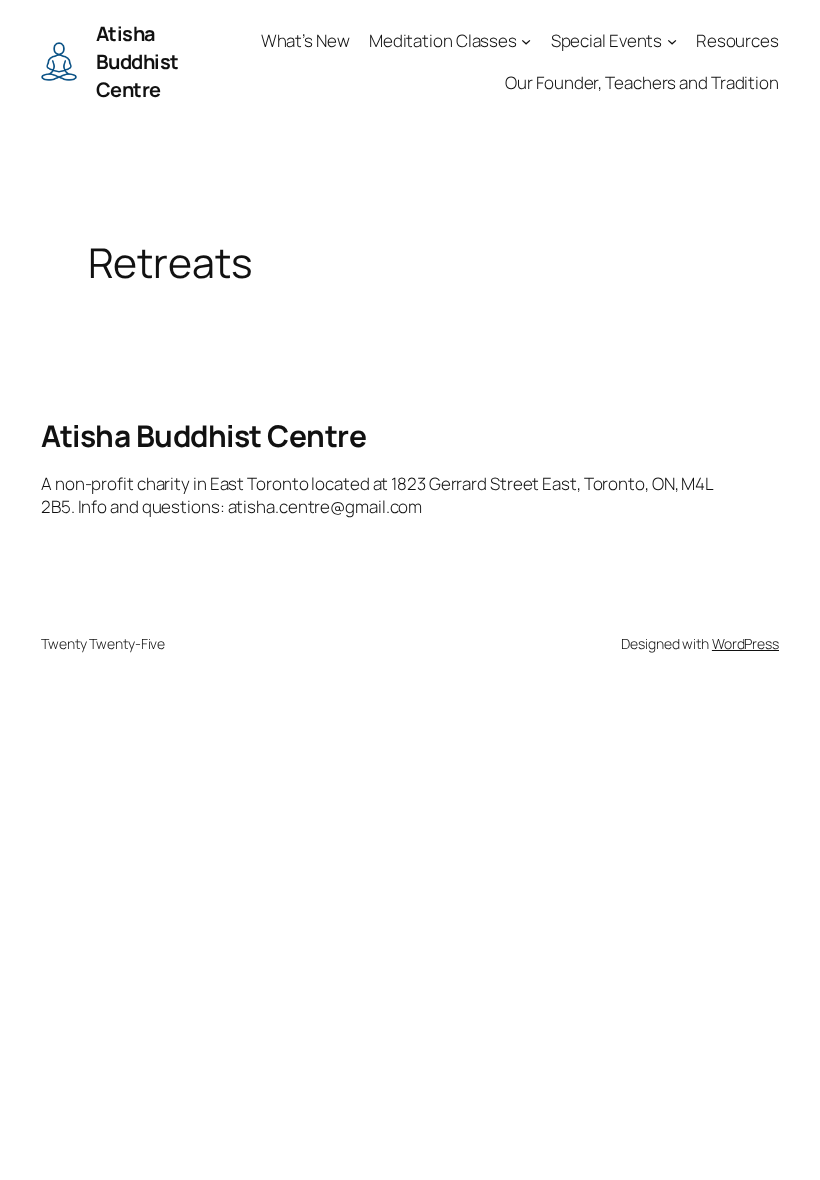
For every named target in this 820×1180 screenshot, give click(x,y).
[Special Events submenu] (672, 40)
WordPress (745, 643)
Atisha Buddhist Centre (137, 61)
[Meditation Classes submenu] (526, 40)
